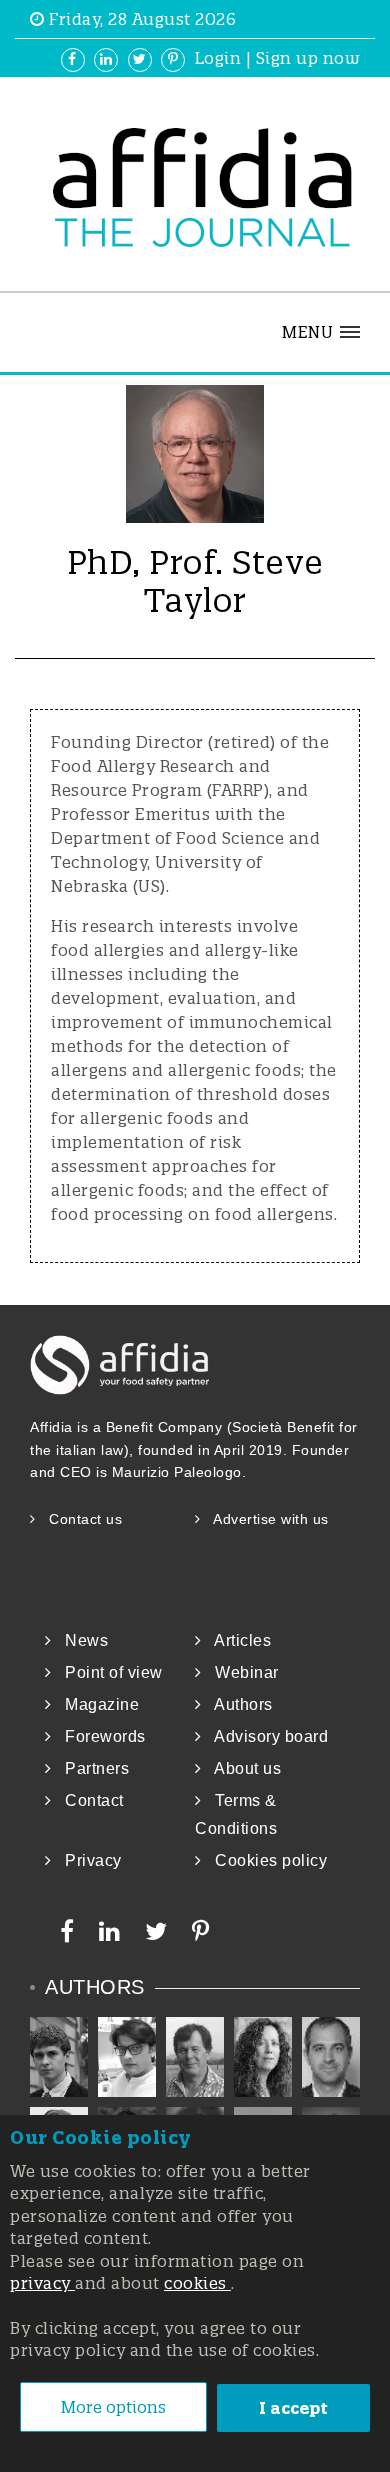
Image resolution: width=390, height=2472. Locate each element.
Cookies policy (264, 1860)
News (80, 1640)
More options (113, 2407)
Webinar (240, 1672)
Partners (90, 1768)
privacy (42, 2283)
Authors (237, 1704)
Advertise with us (265, 1519)
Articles (236, 1640)
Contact (88, 1800)
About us (241, 1768)
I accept (293, 2408)
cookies (197, 2283)
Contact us (79, 1519)
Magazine (95, 1704)
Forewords (99, 1736)
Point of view (107, 1672)
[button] (321, 332)
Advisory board (265, 1736)
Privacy (87, 1860)
